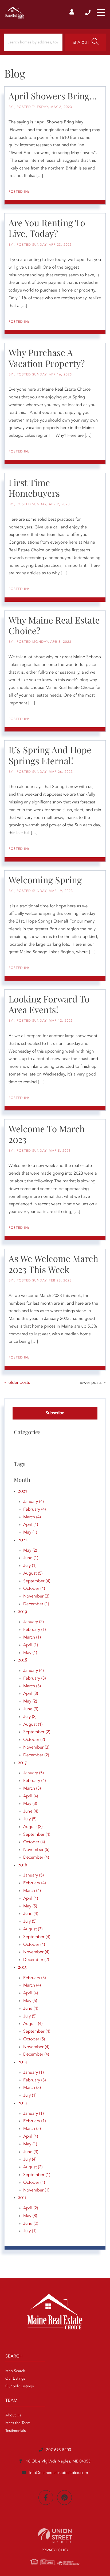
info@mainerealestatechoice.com (58, 2473)
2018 (23, 1660)
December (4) (36, 1858)
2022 (23, 1539)
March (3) (32, 1686)
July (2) (30, 1717)
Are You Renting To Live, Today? (47, 228)
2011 (22, 2197)
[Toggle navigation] (101, 13)
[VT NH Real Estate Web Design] (55, 2536)
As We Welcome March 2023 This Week (53, 1264)
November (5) (36, 1850)
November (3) (36, 1596)
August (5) (33, 1574)
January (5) (34, 1773)
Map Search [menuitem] (15, 2371)
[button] (86, 42)
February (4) (35, 1510)
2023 (23, 1491)
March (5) (32, 2129)
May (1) (30, 1532)
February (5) (35, 1978)
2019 (23, 1611)
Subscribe (55, 1413)
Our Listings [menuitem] (15, 2379)
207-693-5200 (88, 13)
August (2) (33, 1827)
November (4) (36, 1952)
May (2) (30, 1551)
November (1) (36, 2190)
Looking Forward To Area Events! (49, 1004)
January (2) (34, 1622)
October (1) (34, 2183)
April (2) (31, 2208)
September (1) (37, 2175)
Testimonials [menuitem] (15, 2431)
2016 (23, 1865)
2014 (22, 2061)
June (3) (31, 1709)
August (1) (33, 1725)
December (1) (36, 1604)
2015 (22, 1967)
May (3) (30, 1804)
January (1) (34, 2073)
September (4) (37, 1581)
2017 (22, 1762)
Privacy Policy (55, 2551)
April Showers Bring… (53, 96)
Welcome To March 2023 (47, 1134)
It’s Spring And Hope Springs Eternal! (50, 755)
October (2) (34, 1740)
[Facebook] (46, 2498)
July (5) (30, 1819)
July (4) (30, 2160)
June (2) (31, 2224)
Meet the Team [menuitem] (18, 2423)
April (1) (31, 1645)
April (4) (31, 1525)
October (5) (34, 2039)
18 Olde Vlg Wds (58, 2462)
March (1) (32, 1637)
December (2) (36, 1755)
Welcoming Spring (45, 880)
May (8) (30, 2216)
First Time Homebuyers (34, 488)
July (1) (30, 1566)
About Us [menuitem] (13, 2416)
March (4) (32, 1517)
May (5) (30, 1906)
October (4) (34, 1589)
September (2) (37, 1732)
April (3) (31, 1694)
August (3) (33, 1929)
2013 (22, 2102)
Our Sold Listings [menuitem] (20, 2387)
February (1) (35, 1630)
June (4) (31, 1811)
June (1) (31, 1558)
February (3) (35, 1679)
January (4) (34, 1502)
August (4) (33, 2024)
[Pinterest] (64, 2498)
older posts (19, 1383)
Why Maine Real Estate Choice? (54, 625)
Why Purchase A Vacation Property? (47, 358)
